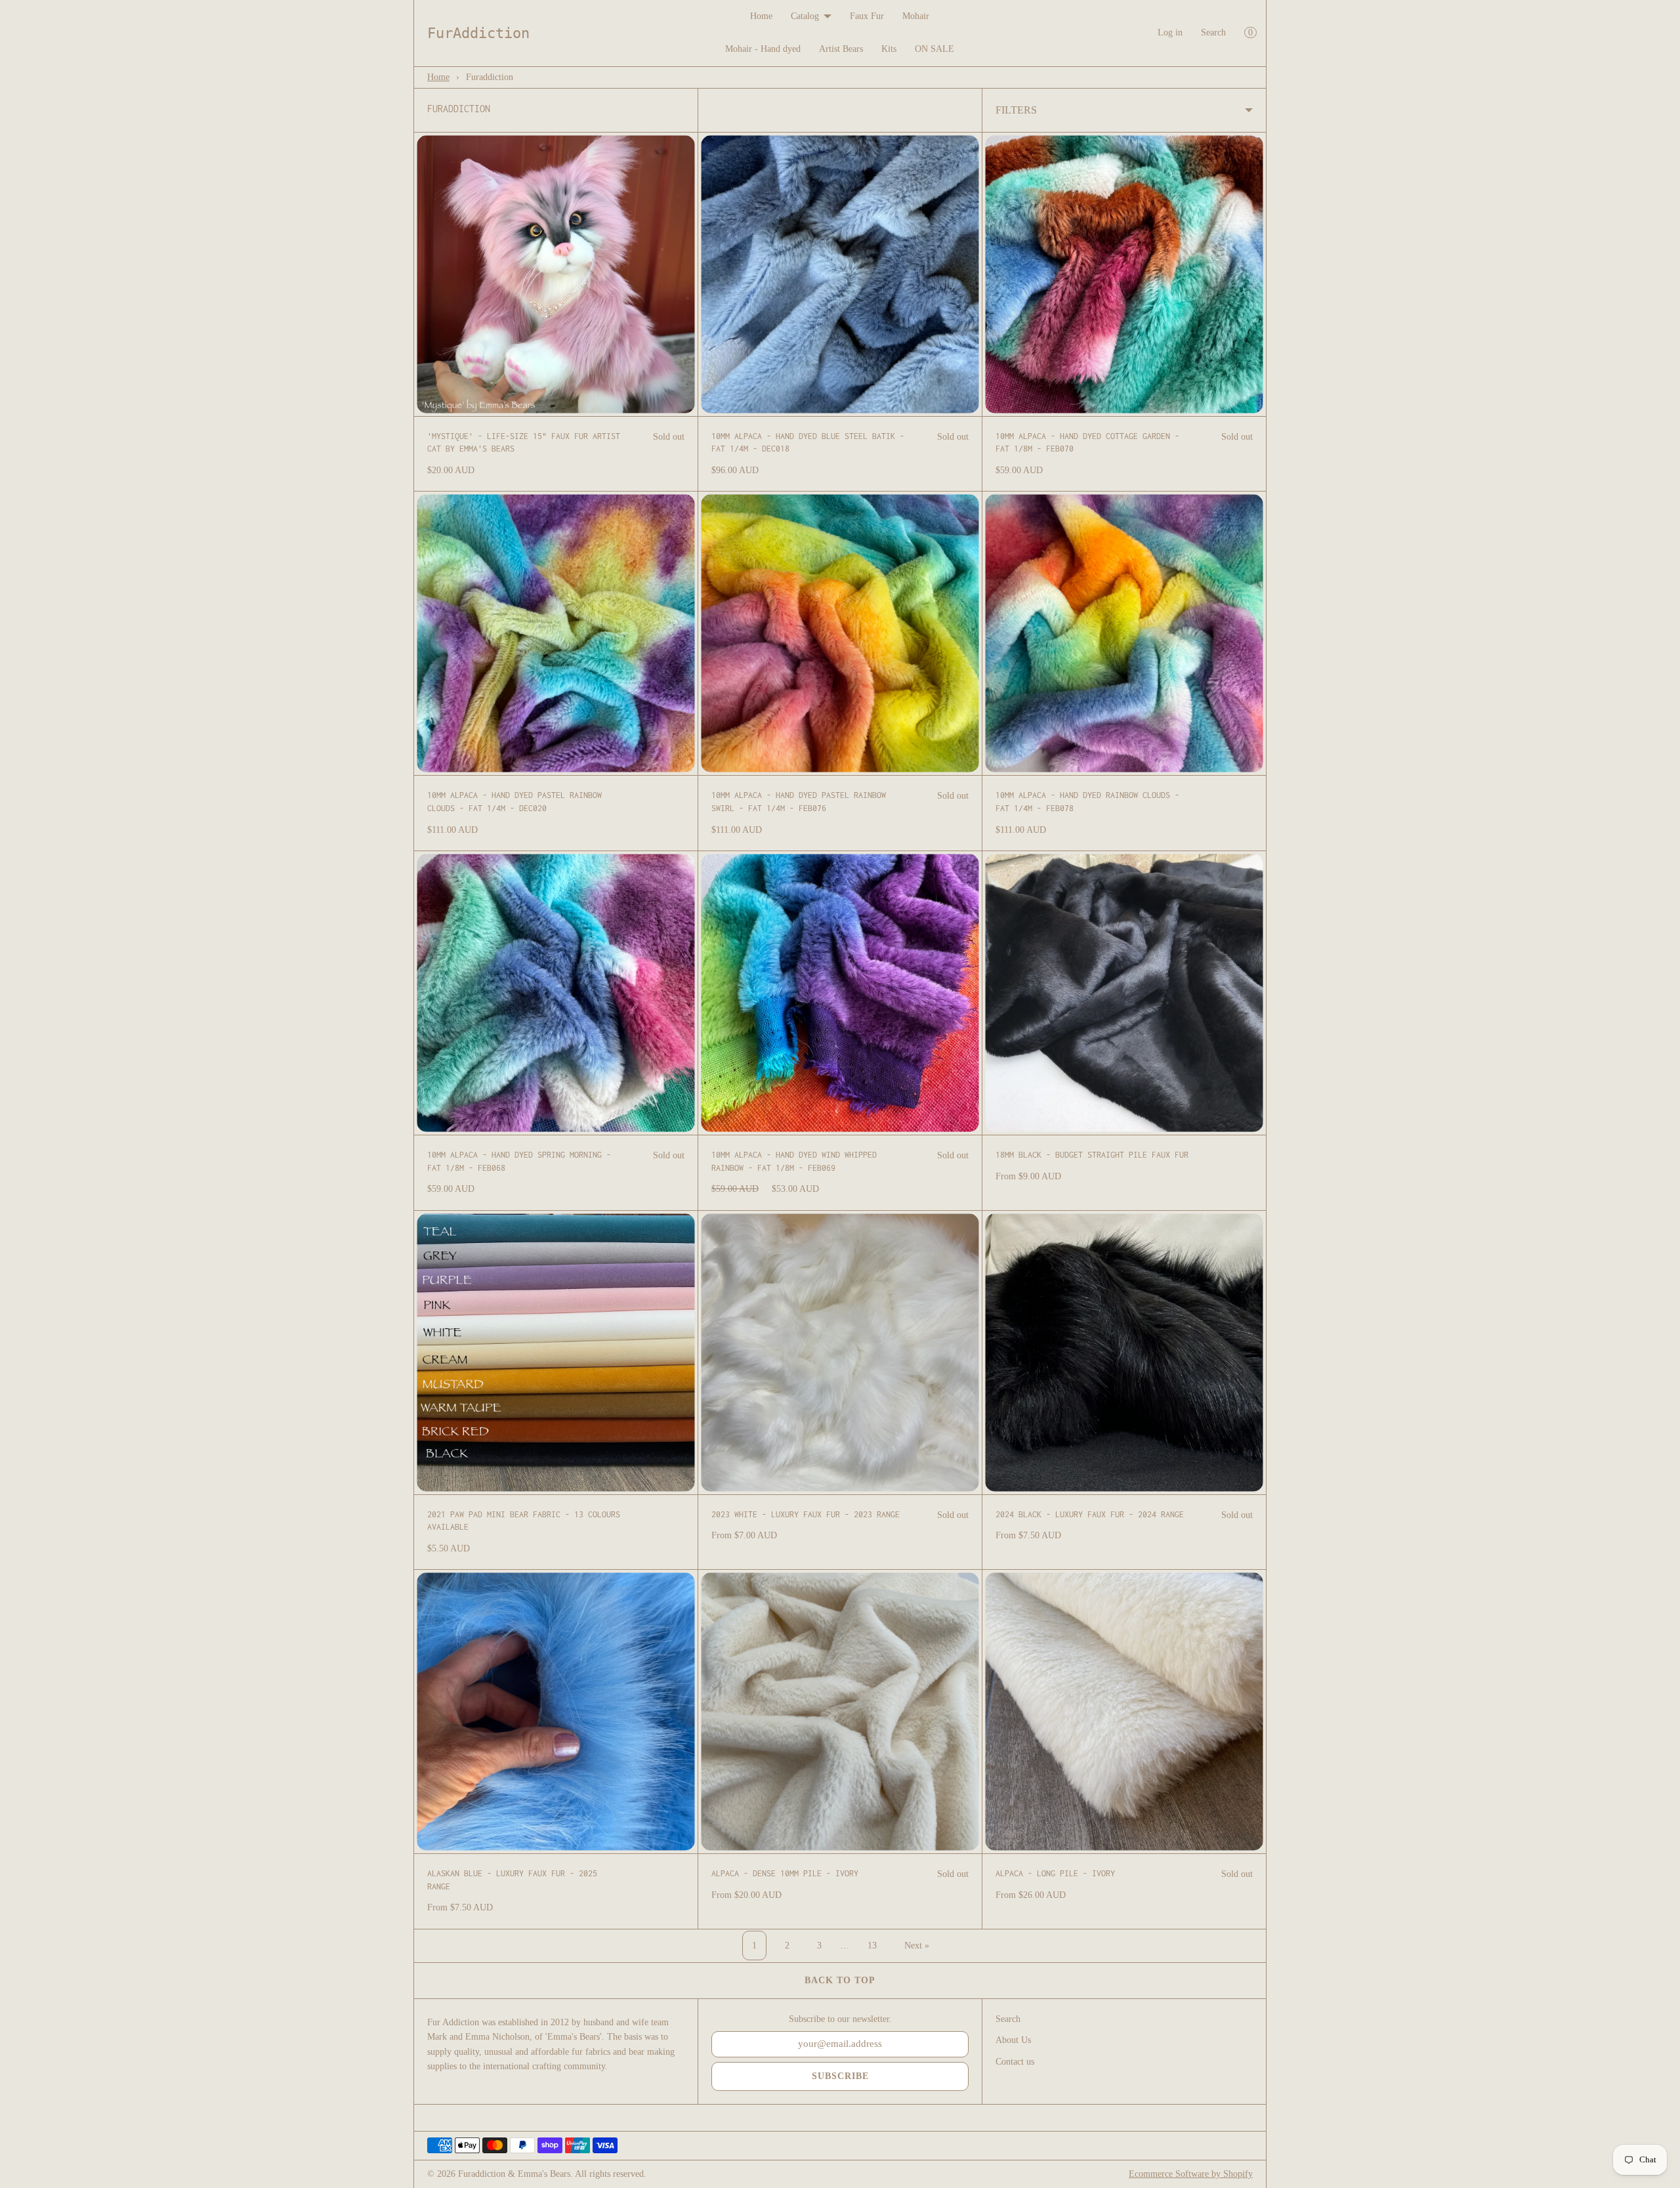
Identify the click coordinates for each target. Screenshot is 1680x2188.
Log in (1170, 32)
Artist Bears (841, 49)
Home (761, 16)
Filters (1016, 110)
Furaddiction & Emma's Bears (514, 2174)
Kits (889, 49)
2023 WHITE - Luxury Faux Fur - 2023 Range (806, 1514)
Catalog (805, 16)
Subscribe (840, 2076)
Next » (917, 1946)
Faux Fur (867, 16)
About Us (1013, 2040)
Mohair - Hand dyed (763, 49)
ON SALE (934, 49)
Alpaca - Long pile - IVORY (1055, 1873)
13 (872, 1946)
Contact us (1015, 2062)
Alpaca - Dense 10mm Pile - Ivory (785, 1873)
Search (1213, 32)
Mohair (916, 16)
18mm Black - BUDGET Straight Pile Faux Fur (1092, 1155)
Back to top (840, 1980)
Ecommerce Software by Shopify (1191, 2174)
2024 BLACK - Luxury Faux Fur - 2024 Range (1090, 1514)
